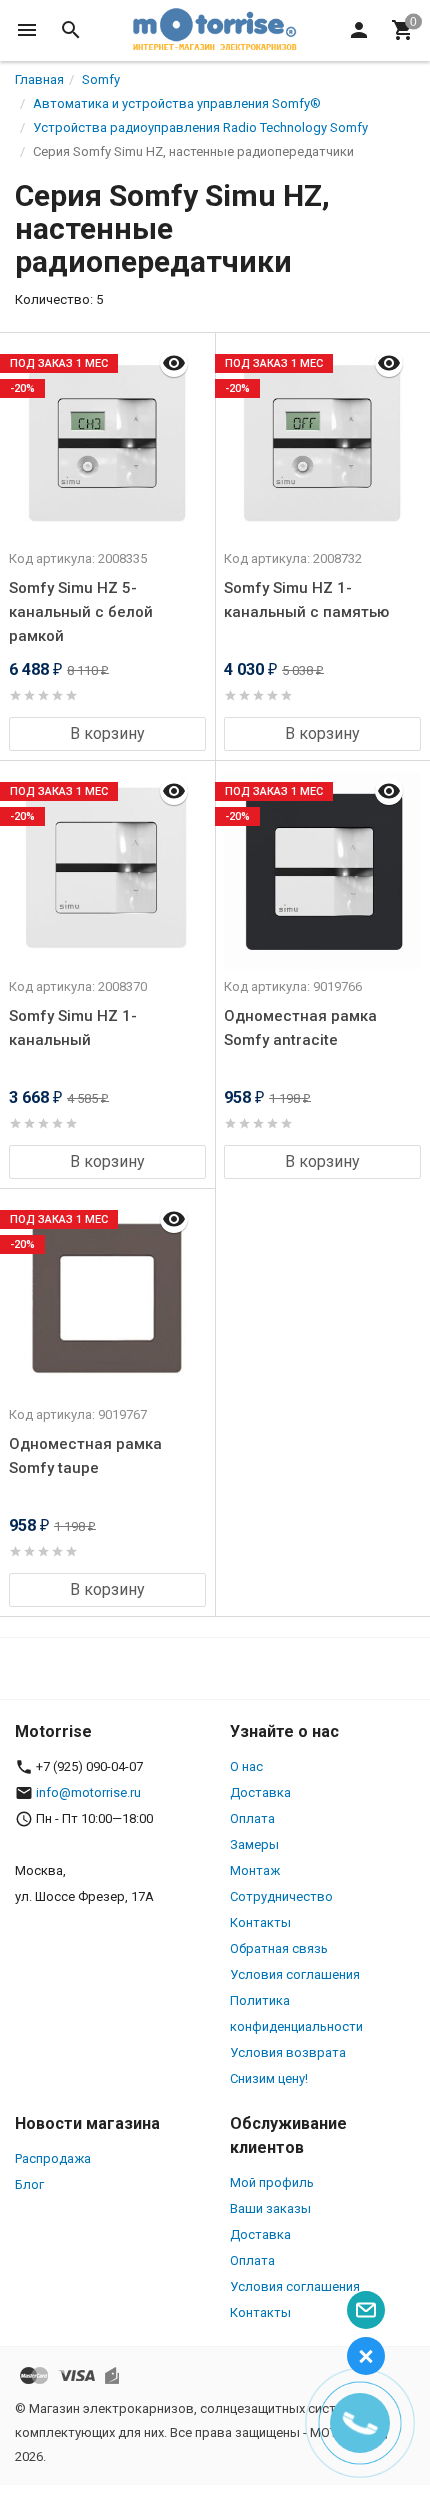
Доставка (260, 1792)
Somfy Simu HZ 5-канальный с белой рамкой (81, 612)
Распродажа (53, 2158)
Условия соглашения (295, 1974)
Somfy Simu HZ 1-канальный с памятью (306, 600)
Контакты (260, 1922)
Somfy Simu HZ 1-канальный (73, 1028)
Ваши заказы (270, 2208)
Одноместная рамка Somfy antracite (300, 1028)
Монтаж (255, 1870)
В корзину (107, 733)
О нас (246, 1766)
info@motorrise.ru (88, 1792)
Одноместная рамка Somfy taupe (85, 1456)
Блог (29, 2184)
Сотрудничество (281, 1896)
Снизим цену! (269, 2078)
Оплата (252, 1818)
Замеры (254, 1844)
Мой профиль (272, 2182)
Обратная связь (279, 1948)
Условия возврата (288, 2052)
